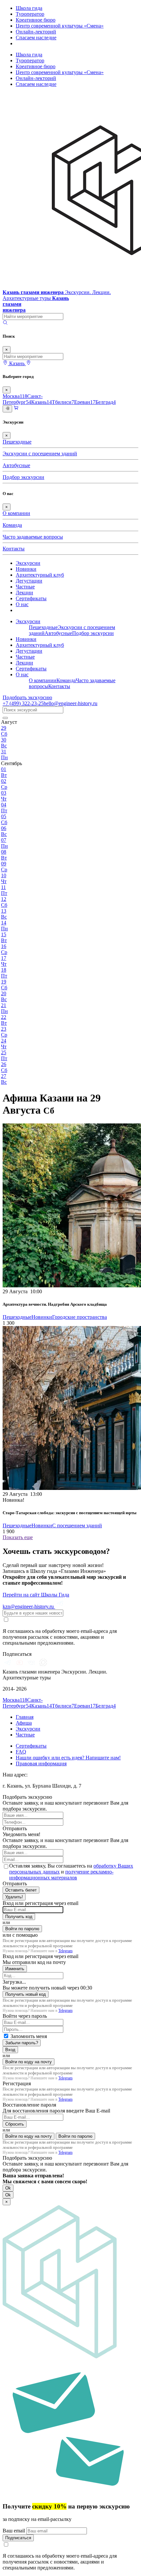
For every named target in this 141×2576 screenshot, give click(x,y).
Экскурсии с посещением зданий (40, 454)
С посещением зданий (77, 1526)
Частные (25, 587)
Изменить (15, 1969)
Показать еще (18, 1537)
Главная (25, 1717)
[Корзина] (16, 409)
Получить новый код (26, 1994)
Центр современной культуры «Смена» (60, 26)
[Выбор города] (29, 363)
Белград (106, 402)
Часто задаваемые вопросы (33, 537)
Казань (41, 402)
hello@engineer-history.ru (70, 703)
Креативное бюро (36, 20)
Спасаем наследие (36, 38)
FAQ (21, 1752)
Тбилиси (63, 402)
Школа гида (29, 8)
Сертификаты (31, 598)
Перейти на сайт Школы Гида (36, 1595)
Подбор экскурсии (23, 477)
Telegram (65, 1951)
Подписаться (18, 2538)
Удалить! (14, 1897)
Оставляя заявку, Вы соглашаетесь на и (71, 1872)
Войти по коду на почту (29, 2062)
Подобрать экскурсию (27, 697)
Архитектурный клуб (40, 575)
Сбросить (15, 2124)
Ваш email (14, 2531)
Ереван (85, 402)
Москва (15, 396)
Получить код (19, 1917)
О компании (16, 513)
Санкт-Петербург (23, 399)
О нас (22, 604)
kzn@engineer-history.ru (29, 1606)
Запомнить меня (29, 2036)
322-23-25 (23, 703)
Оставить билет (21, 1890)
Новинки (26, 569)
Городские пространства (80, 1317)
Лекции (24, 593)
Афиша (24, 1723)
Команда (12, 525)
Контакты (14, 549)
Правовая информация (41, 1764)
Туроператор (30, 14)
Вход (10, 2050)
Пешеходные (17, 442)
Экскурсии (28, 563)
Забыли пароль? (22, 2043)
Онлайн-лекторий (36, 32)
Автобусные (16, 465)
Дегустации (29, 581)
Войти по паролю (22, 1929)
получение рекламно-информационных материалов (61, 1875)
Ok (8, 2188)
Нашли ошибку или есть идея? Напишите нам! (68, 1758)
